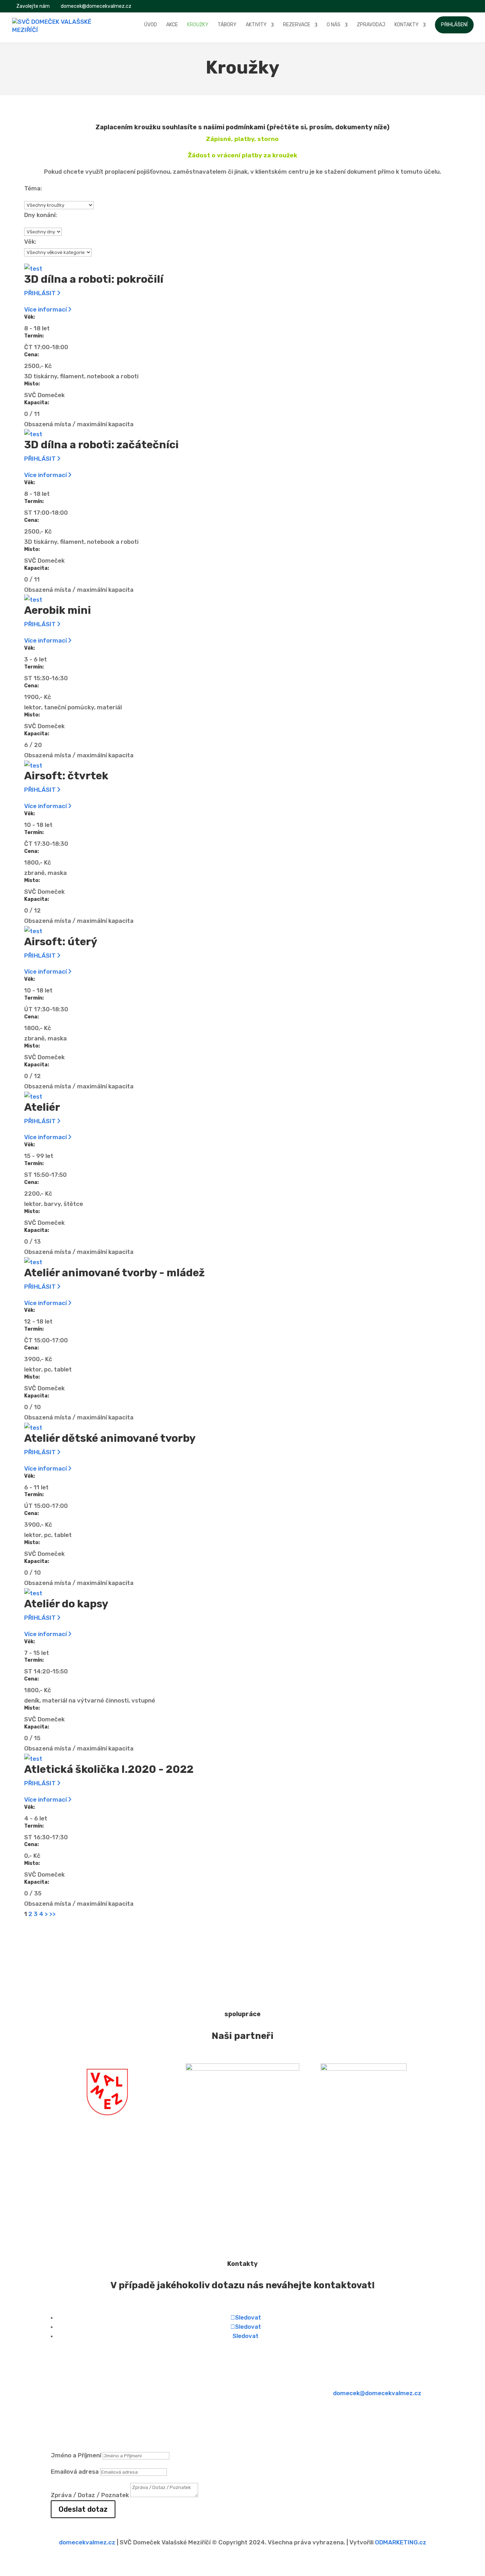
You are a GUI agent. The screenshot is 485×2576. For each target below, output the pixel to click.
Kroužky (198, 25)
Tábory (227, 25)
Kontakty (407, 25)
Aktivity (256, 25)
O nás (334, 25)
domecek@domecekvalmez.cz (377, 2393)
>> (53, 1914)
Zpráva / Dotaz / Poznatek (90, 2495)
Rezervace (297, 25)
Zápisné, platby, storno (242, 139)
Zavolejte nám (32, 6)
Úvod (151, 25)
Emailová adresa (75, 2472)
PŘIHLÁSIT (41, 293)
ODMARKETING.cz (401, 2542)
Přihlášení (454, 25)
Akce (172, 25)
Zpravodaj (371, 25)
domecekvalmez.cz (87, 2542)
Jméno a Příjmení (76, 2455)
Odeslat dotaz (83, 2509)
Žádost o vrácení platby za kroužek (243, 155)
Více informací (46, 309)
